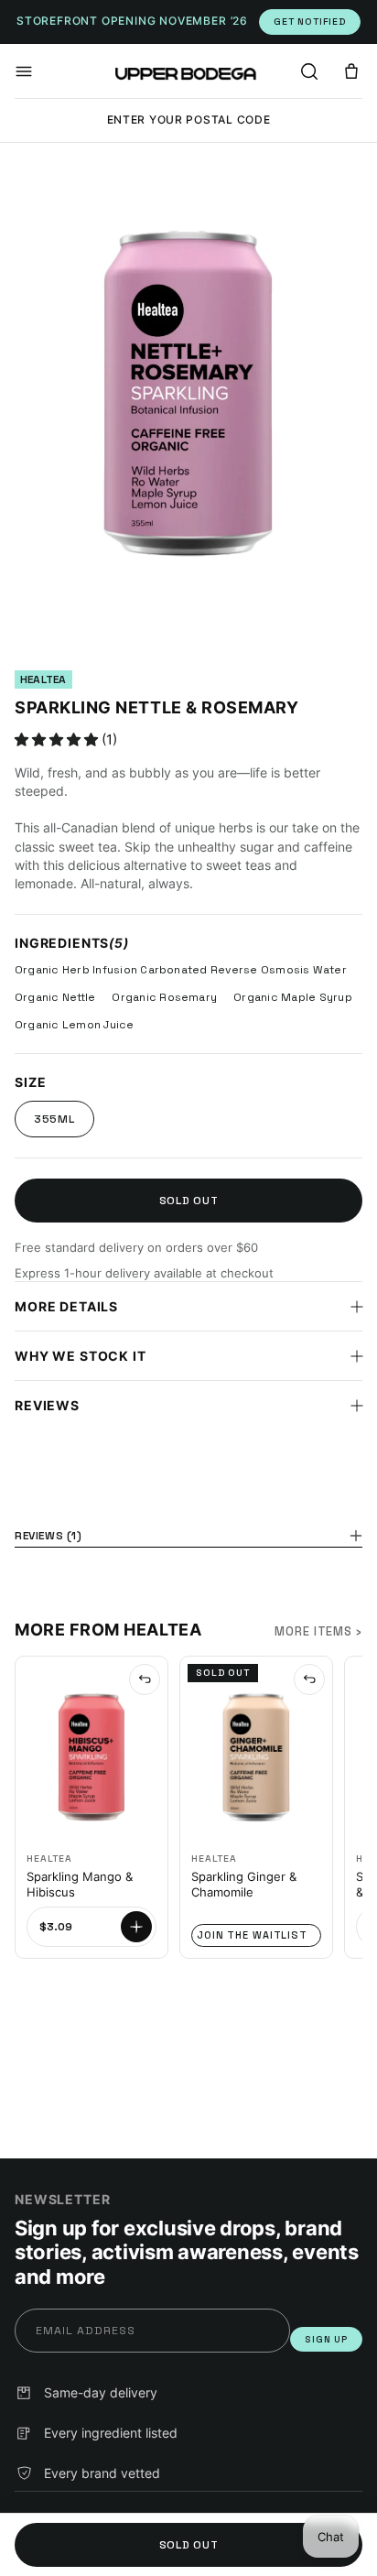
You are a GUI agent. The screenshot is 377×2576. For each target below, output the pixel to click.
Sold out (189, 1201)
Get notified (310, 22)
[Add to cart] (136, 1927)
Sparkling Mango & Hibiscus (80, 1884)
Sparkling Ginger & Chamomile (244, 1884)
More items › (318, 1631)
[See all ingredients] (145, 1679)
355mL (54, 1119)
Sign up (326, 2339)
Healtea (43, 679)
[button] (24, 71)
